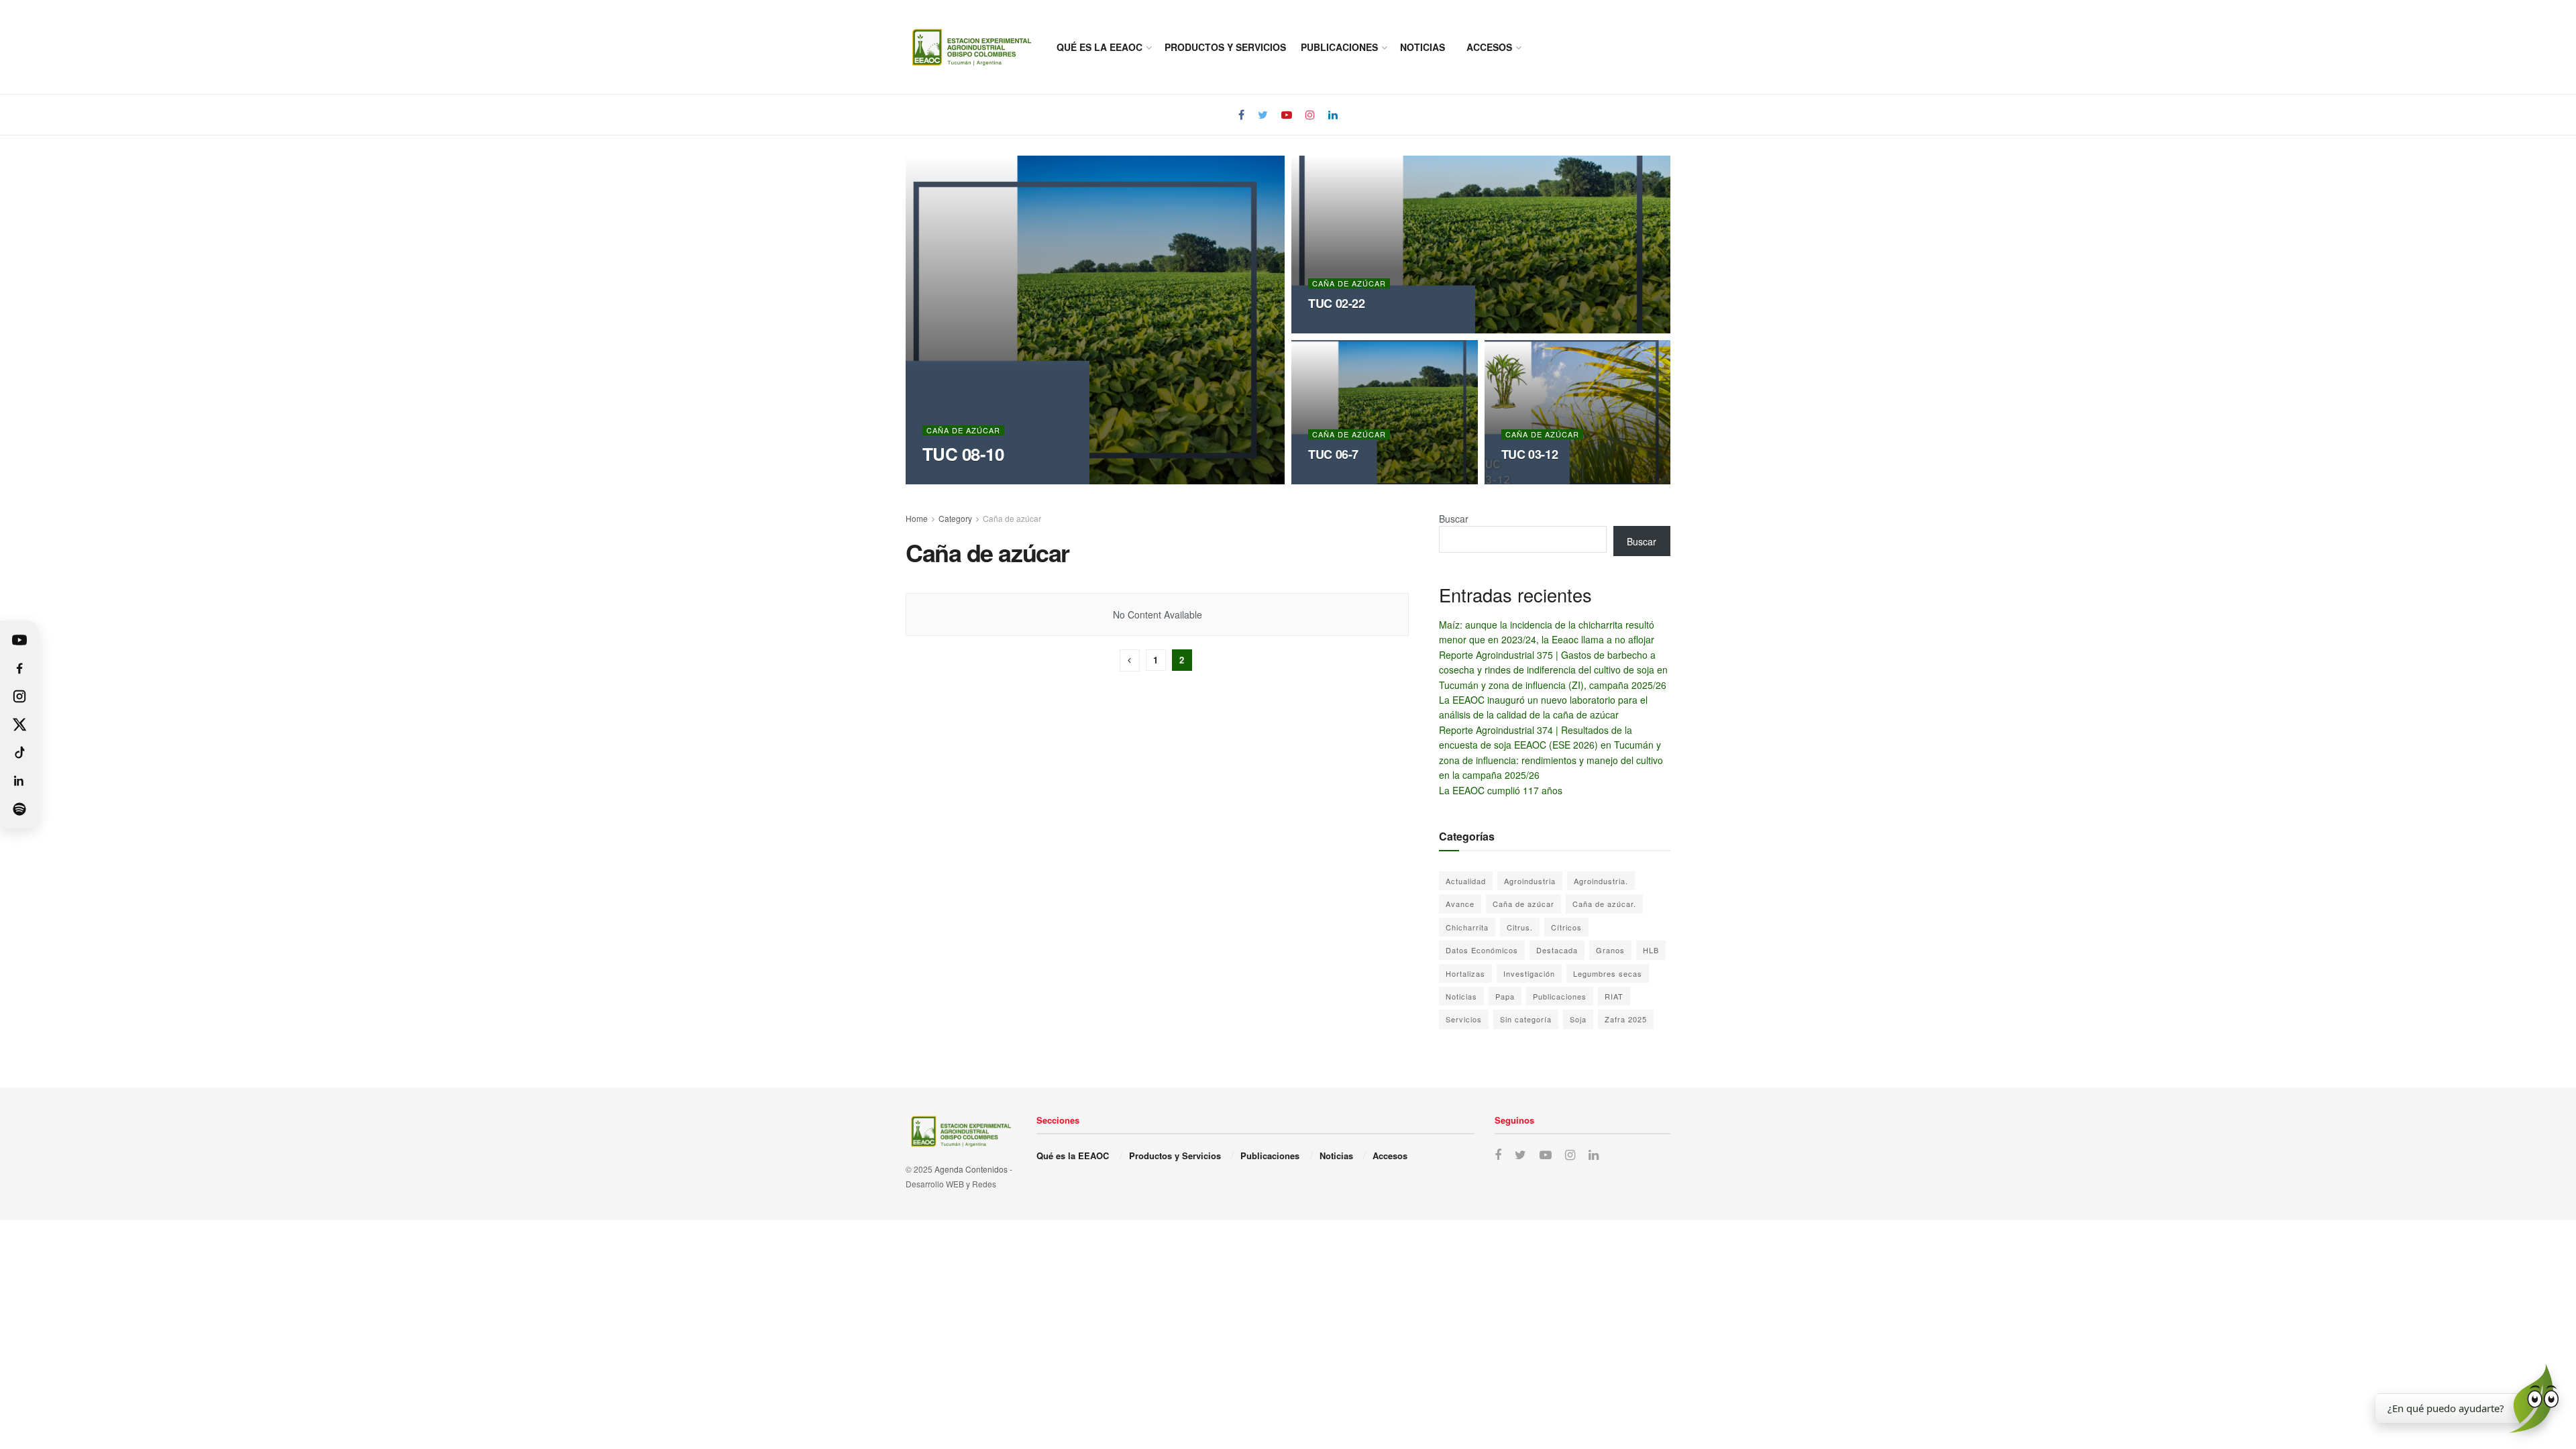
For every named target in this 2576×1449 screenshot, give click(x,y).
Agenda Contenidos (971, 1169)
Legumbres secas (1608, 973)
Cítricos (1566, 927)
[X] (19, 724)
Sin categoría (1526, 1019)
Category (955, 518)
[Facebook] (19, 668)
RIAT (1614, 996)
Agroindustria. (1601, 881)
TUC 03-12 (1530, 454)
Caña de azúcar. (1604, 904)
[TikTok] (19, 753)
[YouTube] (19, 640)
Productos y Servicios (1225, 47)
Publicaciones (1339, 47)
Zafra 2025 (1626, 1019)
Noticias (1423, 47)
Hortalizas (1465, 973)
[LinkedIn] (19, 781)
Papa (1505, 996)
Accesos (1489, 47)
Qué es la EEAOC (1099, 47)
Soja (1578, 1019)
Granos (1610, 950)
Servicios (1464, 1019)
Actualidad (1466, 881)
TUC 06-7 (1333, 454)
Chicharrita (1467, 927)
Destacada (1557, 950)
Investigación (1529, 973)
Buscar (1454, 519)
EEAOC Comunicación (978, 480)
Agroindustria (1530, 881)
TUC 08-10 (963, 454)
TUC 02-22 (1337, 303)
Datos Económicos (1482, 950)
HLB (1651, 950)
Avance (1460, 904)
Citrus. (1520, 927)
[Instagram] (19, 696)
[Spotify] (19, 809)
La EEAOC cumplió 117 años (1501, 790)
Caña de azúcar (963, 430)
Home (917, 518)
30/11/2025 (1054, 480)
